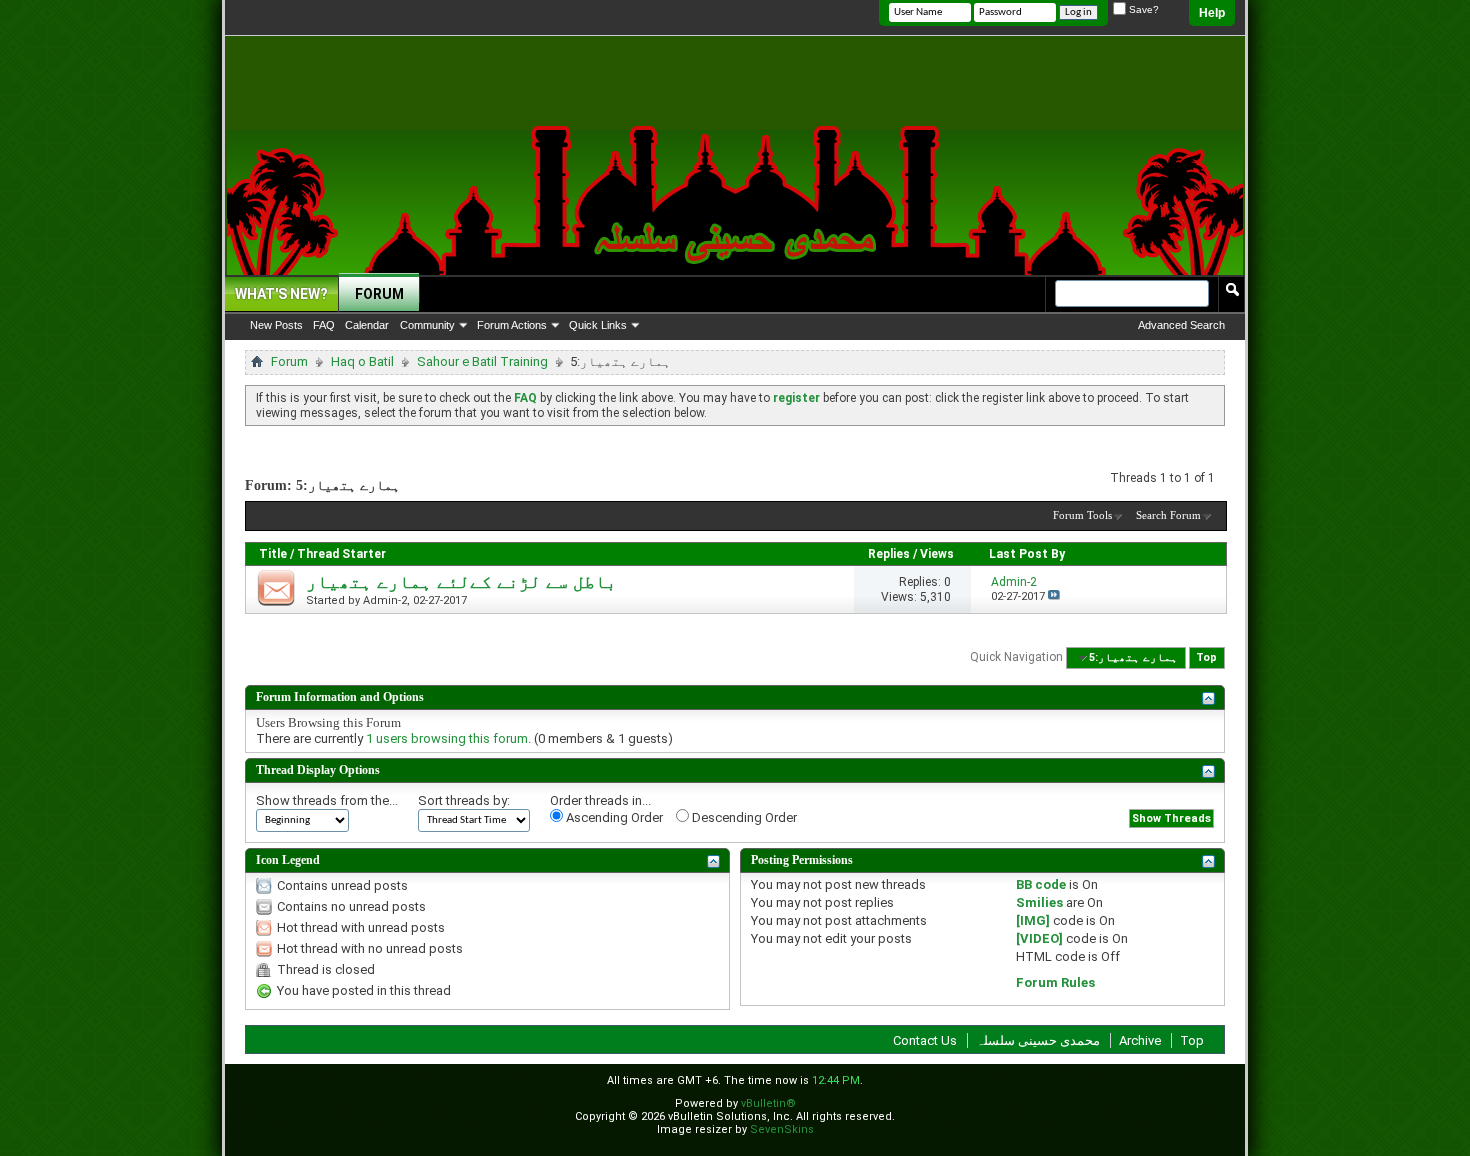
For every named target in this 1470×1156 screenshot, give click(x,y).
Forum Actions (512, 325)
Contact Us (925, 1040)
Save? (1142, 9)
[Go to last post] (1054, 596)
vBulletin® (768, 1103)
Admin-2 (385, 600)
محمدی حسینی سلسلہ (1038, 1040)
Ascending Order (613, 817)
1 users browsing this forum (447, 738)
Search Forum (1168, 515)
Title (273, 554)
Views (937, 554)
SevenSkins (782, 1129)
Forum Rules (1055, 982)
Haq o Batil (362, 361)
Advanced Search (1181, 325)
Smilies (1039, 902)
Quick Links (598, 325)
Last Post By (1027, 554)
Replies (889, 554)
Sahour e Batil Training (482, 361)
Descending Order (743, 817)
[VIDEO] (1039, 938)
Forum (379, 294)
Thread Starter (341, 554)
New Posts (276, 325)
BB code (1041, 884)
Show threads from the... (327, 800)
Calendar (367, 325)
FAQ (324, 325)
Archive (1140, 1040)
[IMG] (1033, 920)
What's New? (281, 294)
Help (1212, 13)
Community (427, 325)
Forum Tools (1082, 515)
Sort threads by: (464, 800)
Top (1206, 657)
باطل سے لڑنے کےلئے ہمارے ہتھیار (461, 582)
